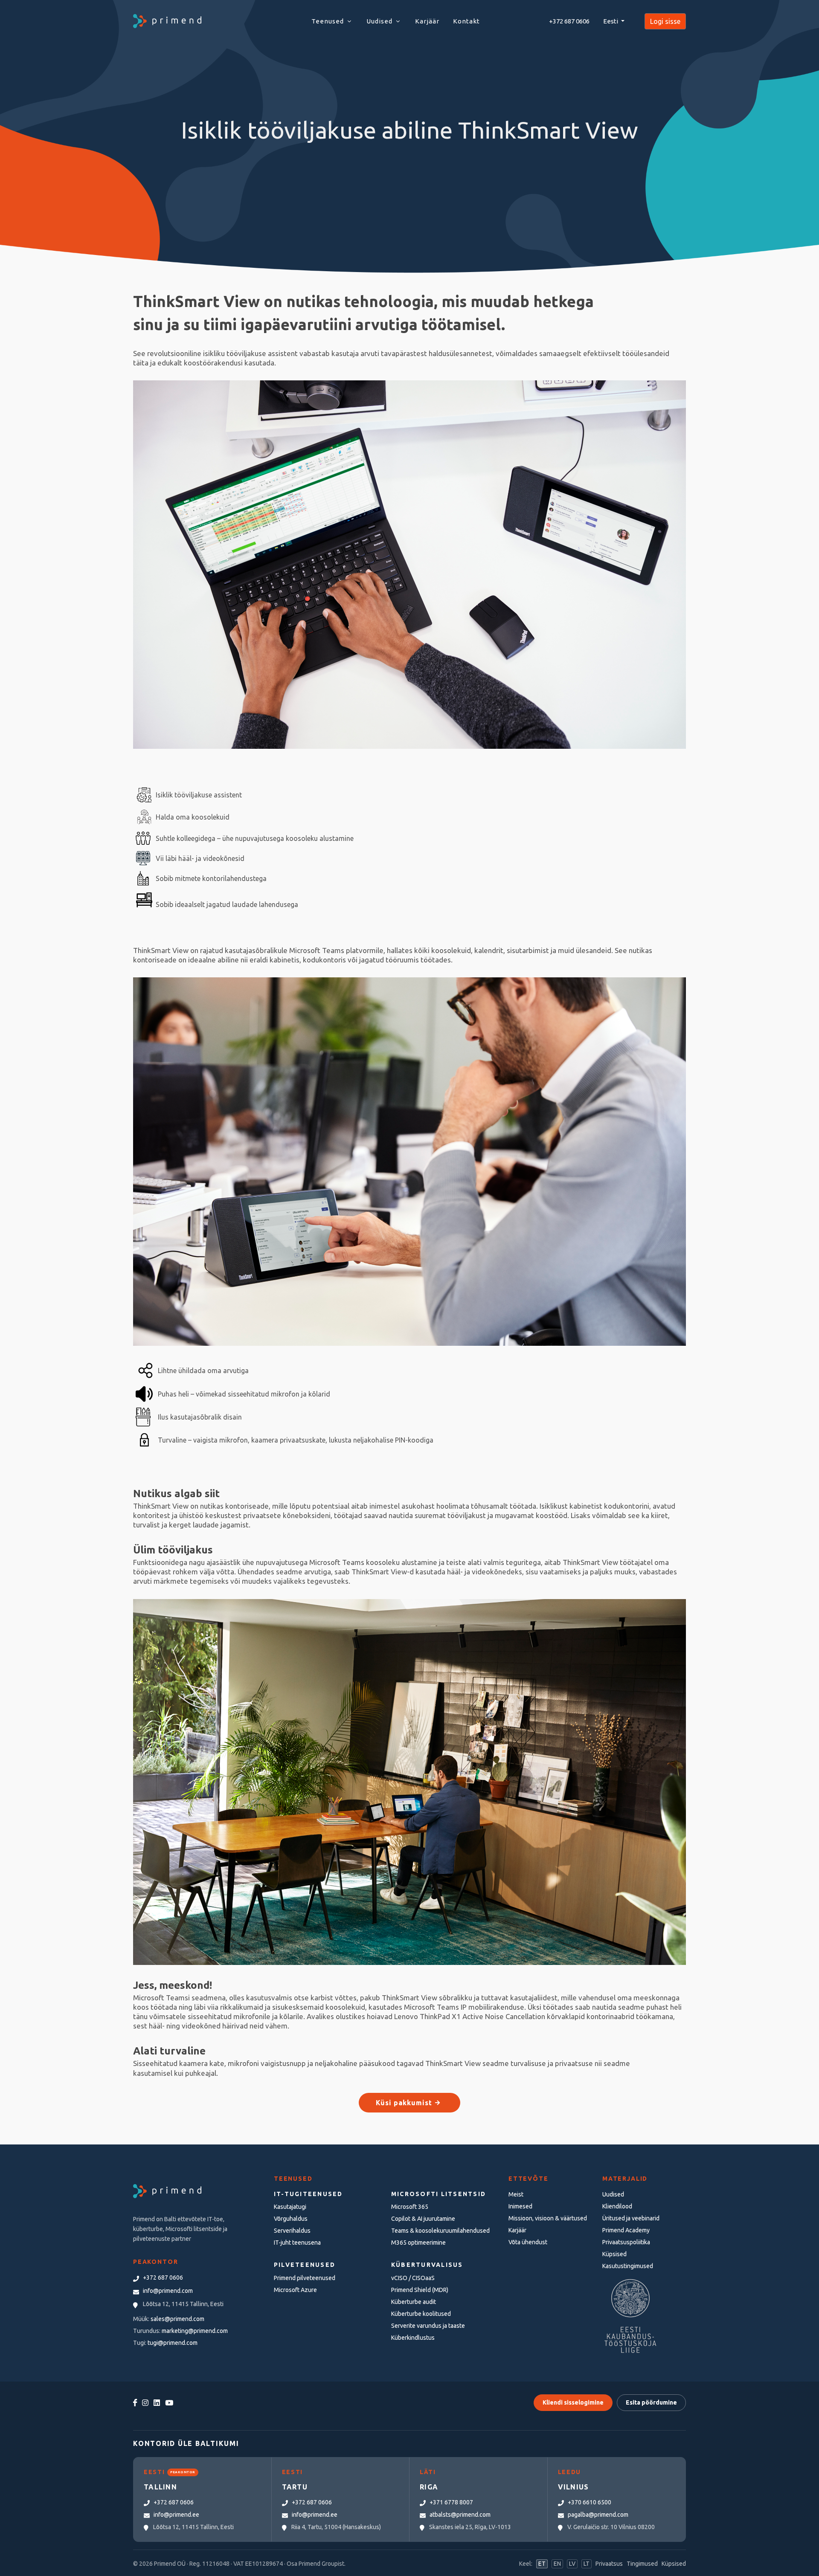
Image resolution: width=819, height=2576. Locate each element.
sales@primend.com (177, 2319)
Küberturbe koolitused (421, 2314)
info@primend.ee (176, 2515)
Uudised (613, 2194)
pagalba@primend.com (598, 2515)
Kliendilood (617, 2206)
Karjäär (517, 2230)
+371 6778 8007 (451, 2502)
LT (587, 2564)
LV (572, 2564)
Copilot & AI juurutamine (423, 2219)
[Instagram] (145, 2403)
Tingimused (642, 2564)
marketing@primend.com (195, 2331)
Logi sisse (665, 21)
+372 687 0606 (569, 21)
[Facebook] (135, 2403)
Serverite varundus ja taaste (428, 2326)
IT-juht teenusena (297, 2243)
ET (542, 2564)
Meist (516, 2194)
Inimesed (520, 2206)
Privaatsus (609, 2564)
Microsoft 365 (410, 2207)
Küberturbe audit (414, 2302)
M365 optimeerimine (418, 2243)
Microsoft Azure (295, 2290)
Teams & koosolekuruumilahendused (440, 2231)
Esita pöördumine (651, 2402)
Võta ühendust (528, 2242)
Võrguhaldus (291, 2219)
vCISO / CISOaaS (413, 2278)
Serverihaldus (292, 2231)
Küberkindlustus (413, 2338)
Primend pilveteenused (305, 2278)
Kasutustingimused (628, 2266)
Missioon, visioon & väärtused (548, 2218)
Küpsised (614, 2254)
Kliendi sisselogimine (573, 2402)
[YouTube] (169, 2403)
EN (557, 2564)
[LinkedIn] (157, 2403)
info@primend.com (168, 2291)
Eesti (611, 21)
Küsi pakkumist (405, 2103)
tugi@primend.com (173, 2343)
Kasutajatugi (290, 2207)
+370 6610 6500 (590, 2502)
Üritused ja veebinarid (631, 2218)
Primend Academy (626, 2230)
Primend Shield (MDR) (420, 2290)
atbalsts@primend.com (460, 2515)
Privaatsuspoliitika (626, 2242)
